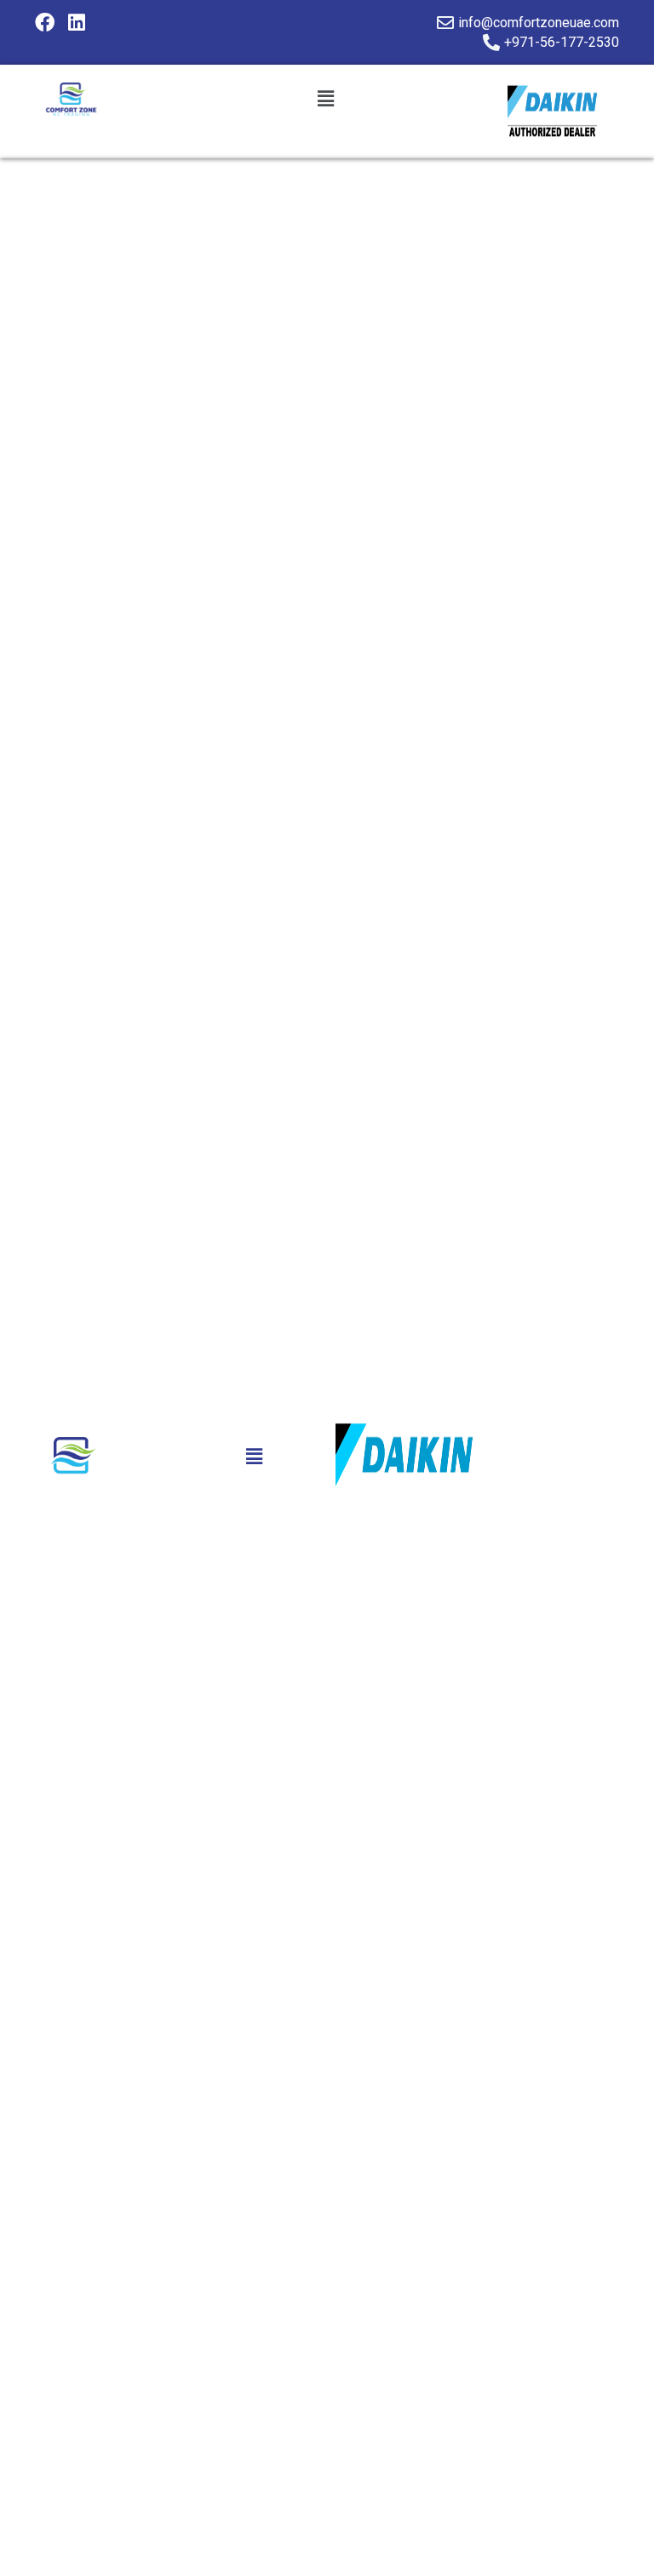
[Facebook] (45, 23)
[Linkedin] (77, 23)
